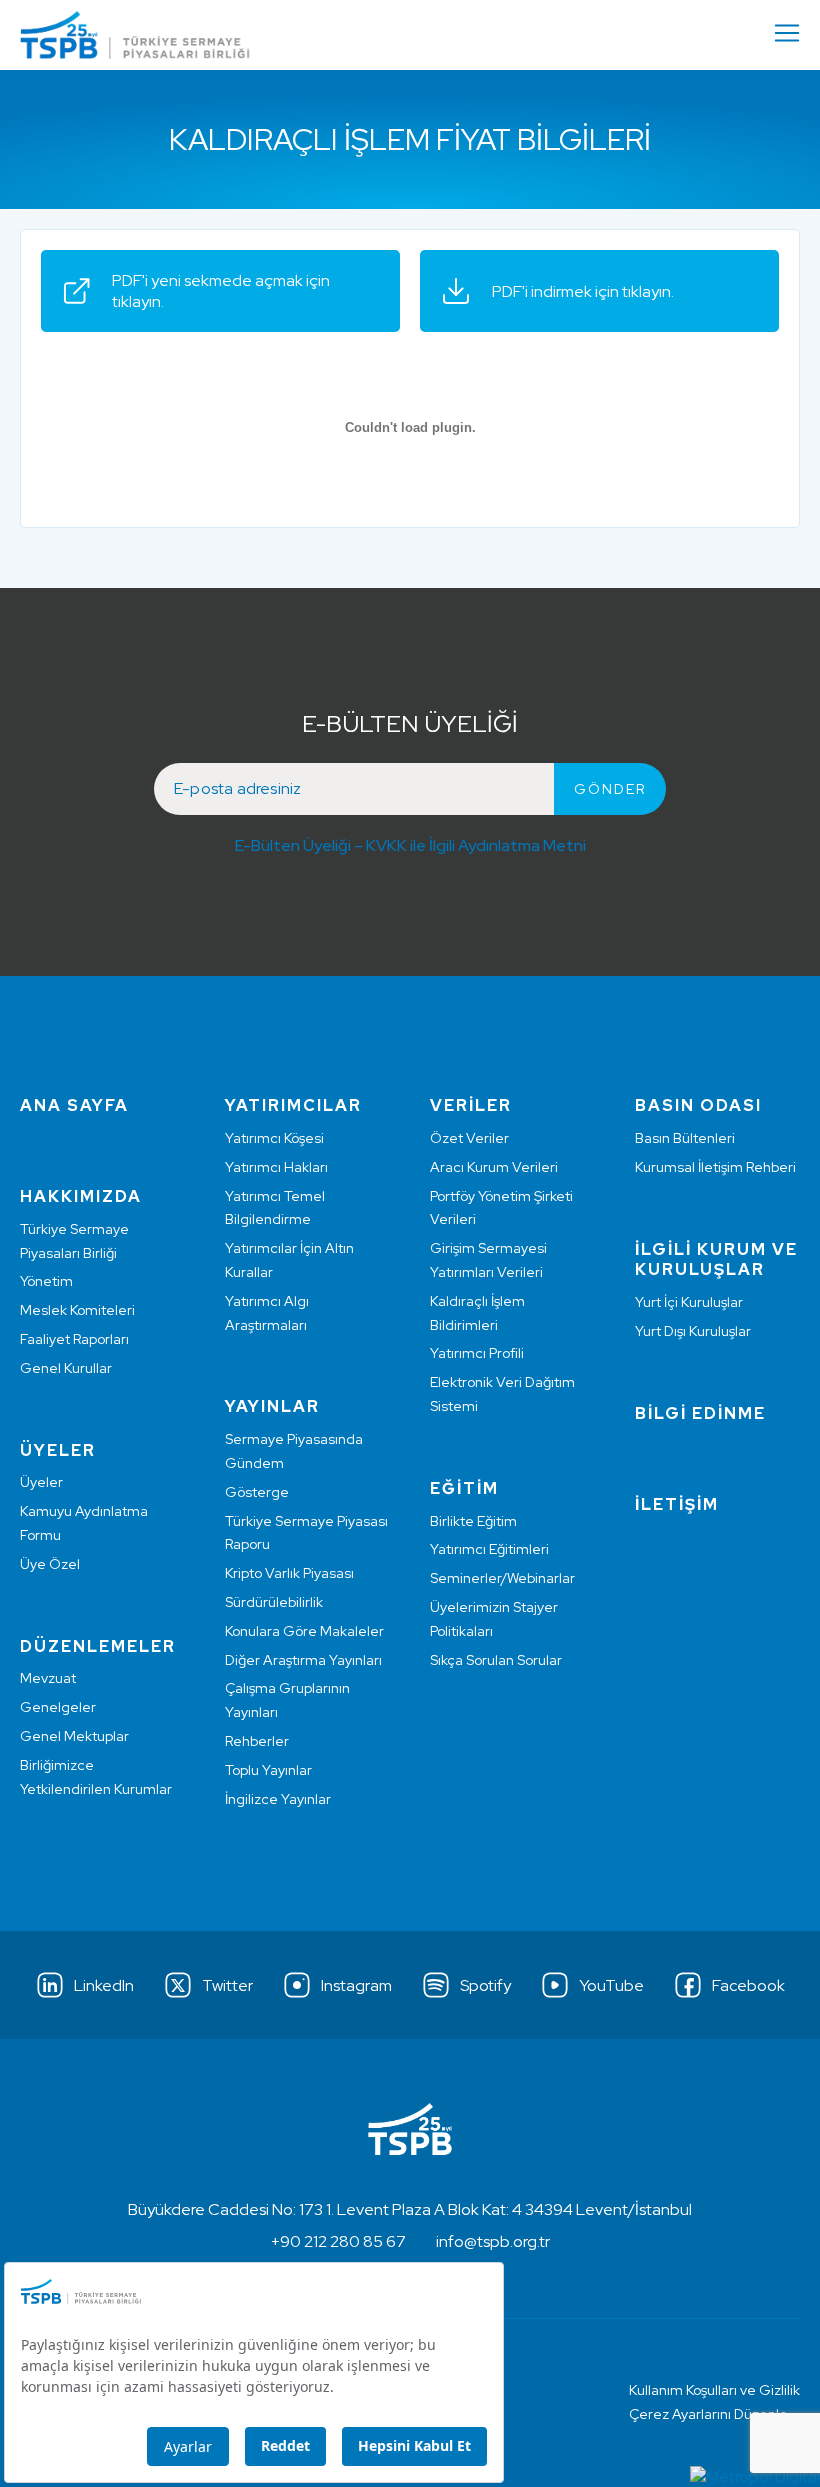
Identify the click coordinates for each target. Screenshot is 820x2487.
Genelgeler (58, 1707)
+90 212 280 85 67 (338, 2241)
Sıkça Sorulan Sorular (496, 1660)
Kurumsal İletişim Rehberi (715, 1167)
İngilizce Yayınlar (278, 1799)
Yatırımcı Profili (477, 1353)
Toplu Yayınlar (268, 1770)
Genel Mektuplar (74, 1736)
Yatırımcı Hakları (276, 1167)
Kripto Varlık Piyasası (289, 1573)
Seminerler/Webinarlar (502, 1578)
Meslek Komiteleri (77, 1310)
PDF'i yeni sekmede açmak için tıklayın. (221, 291)
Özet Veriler (469, 1138)
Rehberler (257, 1741)
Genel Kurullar (66, 1368)
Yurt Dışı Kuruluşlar (693, 1331)
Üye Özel (50, 1564)
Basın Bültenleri (685, 1138)
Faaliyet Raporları (74, 1339)
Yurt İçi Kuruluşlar (689, 1302)
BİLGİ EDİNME (700, 1413)
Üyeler (41, 1482)
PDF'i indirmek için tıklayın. (583, 291)
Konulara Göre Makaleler (304, 1631)
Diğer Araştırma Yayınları (303, 1660)
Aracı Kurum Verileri (494, 1167)
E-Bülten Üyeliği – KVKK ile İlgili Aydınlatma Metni (410, 845)
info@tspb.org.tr (493, 2241)
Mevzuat (48, 1678)
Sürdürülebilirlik (274, 1602)
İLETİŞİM (677, 1504)
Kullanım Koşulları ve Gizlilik (714, 2390)
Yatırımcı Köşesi (274, 1138)
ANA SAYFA (74, 1105)
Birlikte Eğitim (473, 1521)
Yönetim (46, 1281)
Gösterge (257, 1492)
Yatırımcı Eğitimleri (489, 1549)
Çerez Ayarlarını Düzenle (708, 2414)
